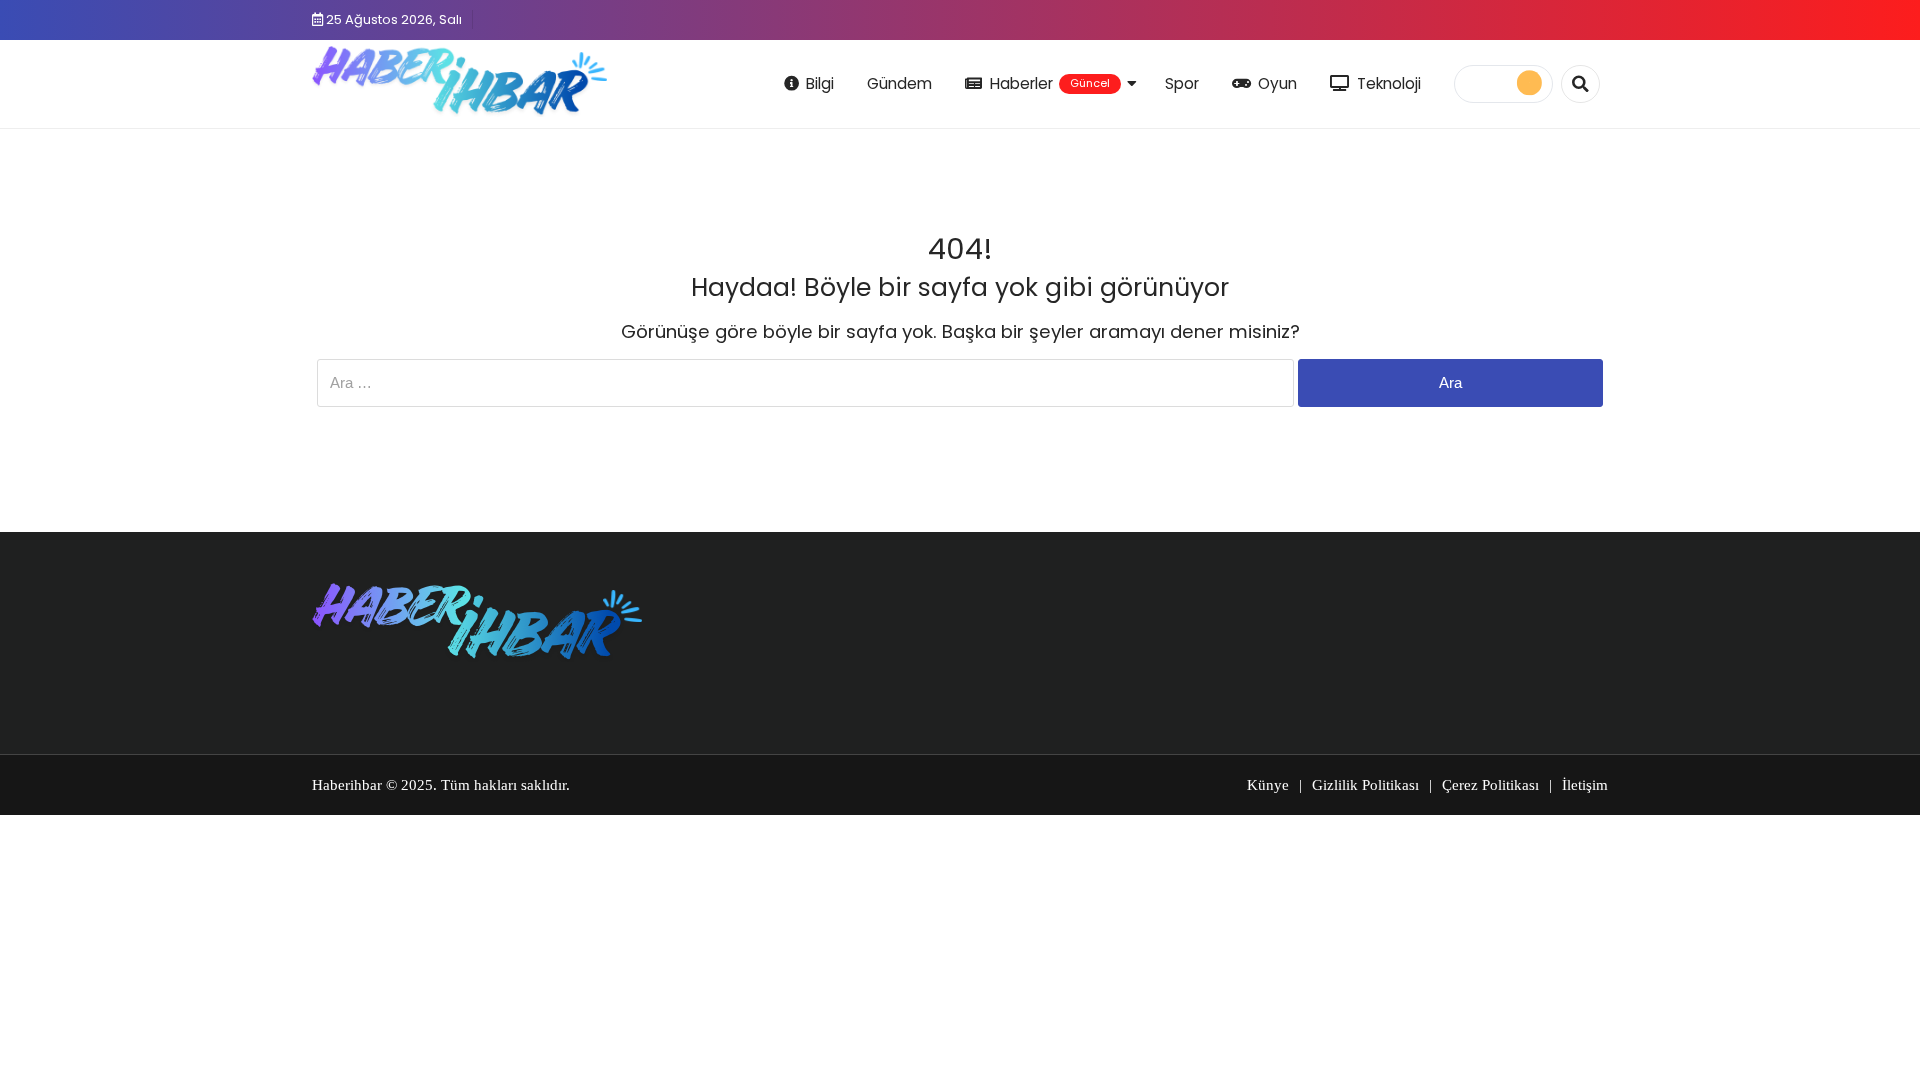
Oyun (1277, 83)
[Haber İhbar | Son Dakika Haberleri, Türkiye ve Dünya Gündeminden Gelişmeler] (459, 81)
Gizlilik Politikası (1365, 785)
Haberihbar (347, 785)
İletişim (1585, 785)
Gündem (899, 83)
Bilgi (820, 83)
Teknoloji (1389, 83)
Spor (1182, 83)
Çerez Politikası (1490, 785)
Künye (1268, 785)
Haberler (1050, 83)
